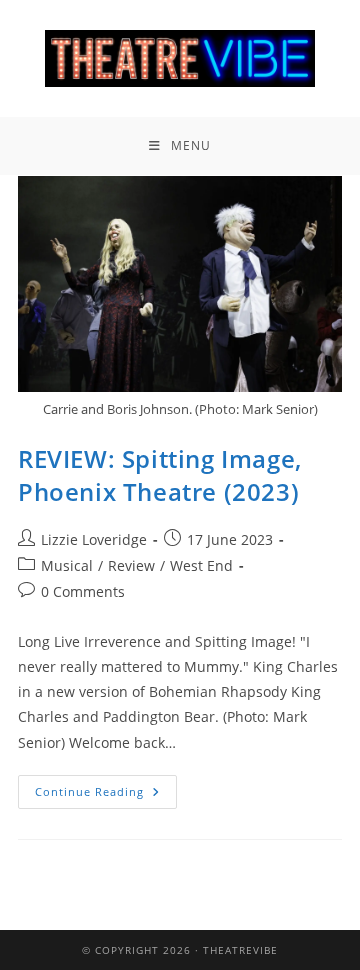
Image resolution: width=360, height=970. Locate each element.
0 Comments (83, 591)
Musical (67, 565)
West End (201, 565)
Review (131, 565)
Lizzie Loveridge (94, 539)
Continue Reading (106, 787)
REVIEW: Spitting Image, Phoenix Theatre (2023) (160, 475)
